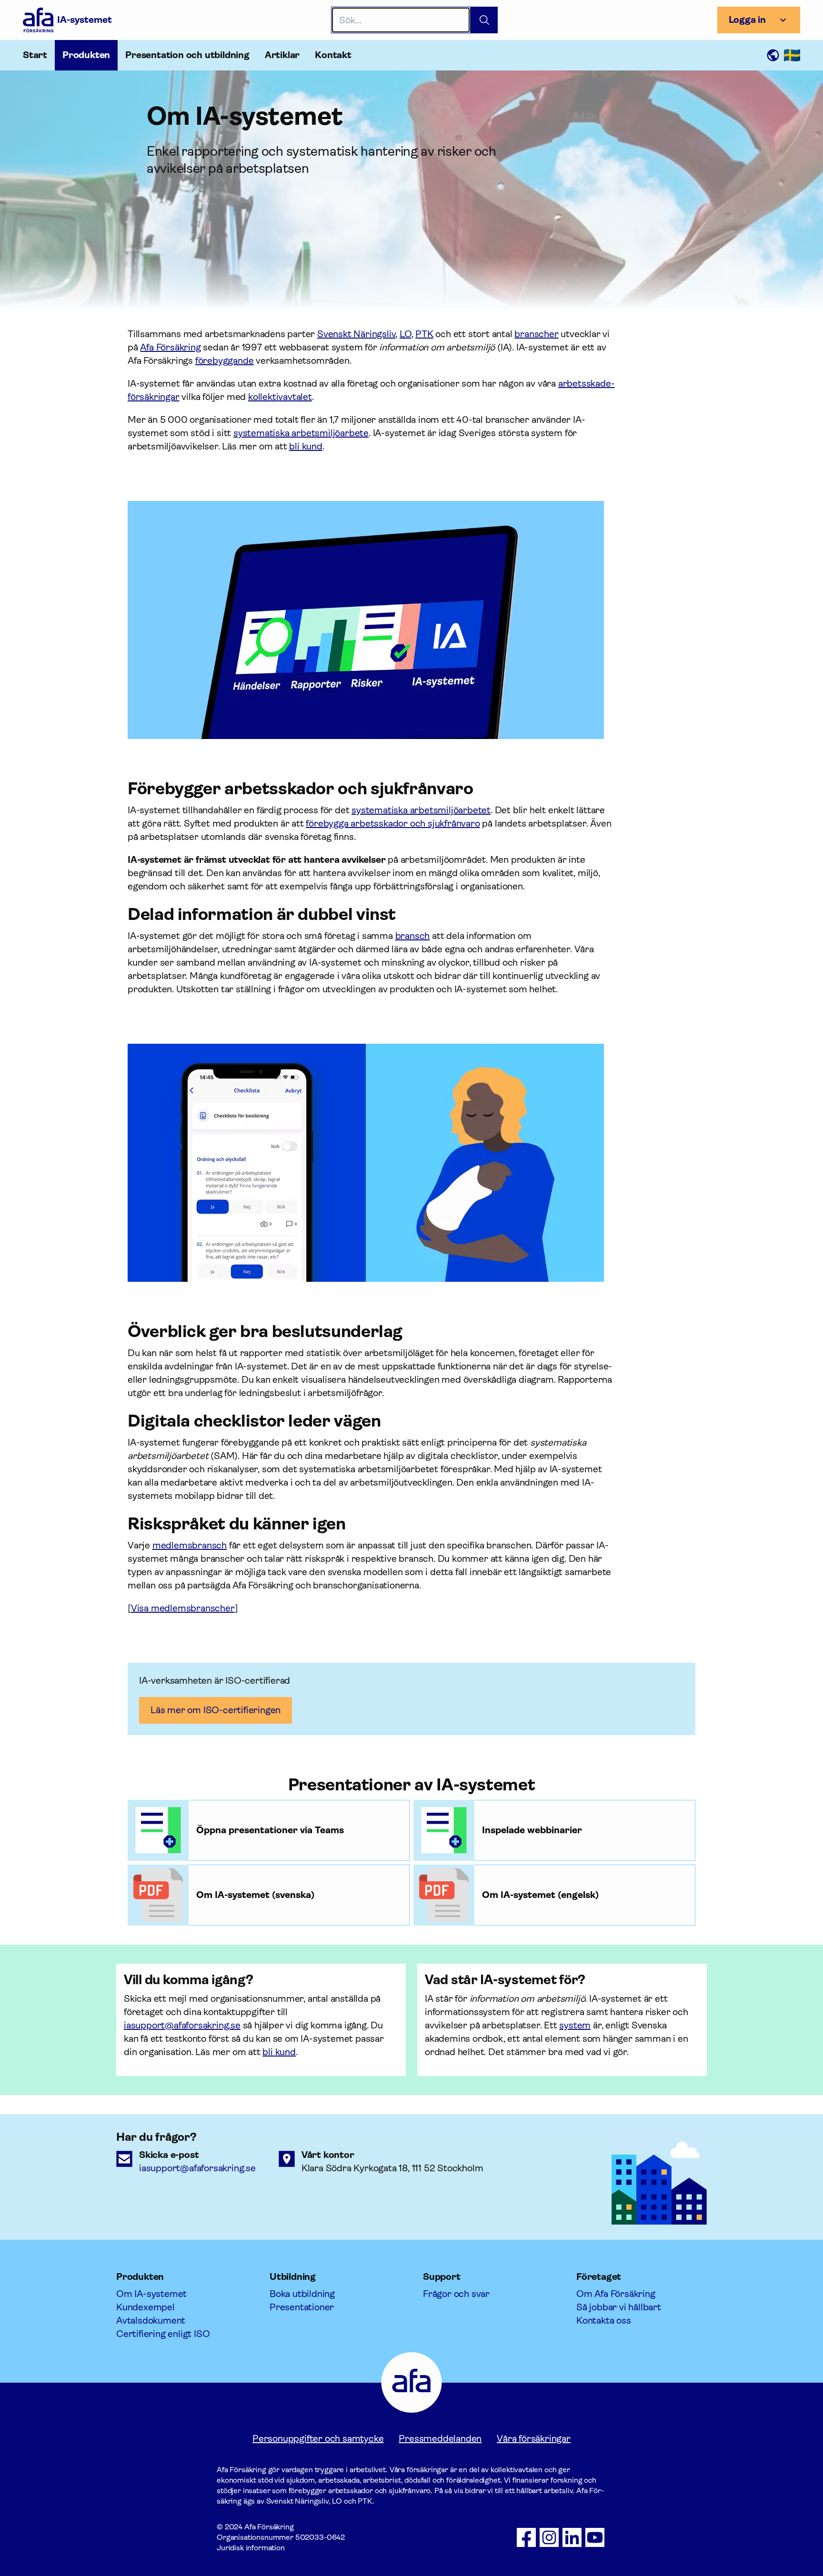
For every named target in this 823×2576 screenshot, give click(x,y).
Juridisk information (251, 2548)
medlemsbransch (190, 1545)
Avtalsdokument (151, 2321)
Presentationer (302, 2307)
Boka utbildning (302, 2294)
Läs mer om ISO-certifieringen (216, 1710)
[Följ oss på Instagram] (549, 2537)
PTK (424, 334)
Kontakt (333, 55)
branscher (536, 334)
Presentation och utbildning (187, 55)
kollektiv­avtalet (280, 397)
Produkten (86, 55)
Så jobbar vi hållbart (619, 2307)
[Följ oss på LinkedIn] (572, 2537)
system (575, 2025)
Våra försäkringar (534, 2439)
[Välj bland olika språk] (783, 55)
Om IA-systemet (151, 2294)
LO (406, 334)
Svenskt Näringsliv (356, 334)
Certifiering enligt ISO (163, 2334)
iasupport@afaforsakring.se (182, 2025)
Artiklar (282, 55)
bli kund (306, 446)
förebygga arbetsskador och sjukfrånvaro (393, 824)
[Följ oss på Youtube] (595, 2537)
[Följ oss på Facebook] (526, 2537)
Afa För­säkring (170, 347)
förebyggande (225, 361)
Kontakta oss (604, 2321)
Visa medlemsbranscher (183, 1608)
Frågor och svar (456, 2294)
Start (35, 55)
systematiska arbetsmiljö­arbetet (421, 810)
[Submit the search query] (484, 20)
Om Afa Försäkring (616, 2294)
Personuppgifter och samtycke (318, 2439)
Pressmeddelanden (440, 2439)
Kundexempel (146, 2307)
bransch (413, 936)
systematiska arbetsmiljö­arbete (301, 433)
